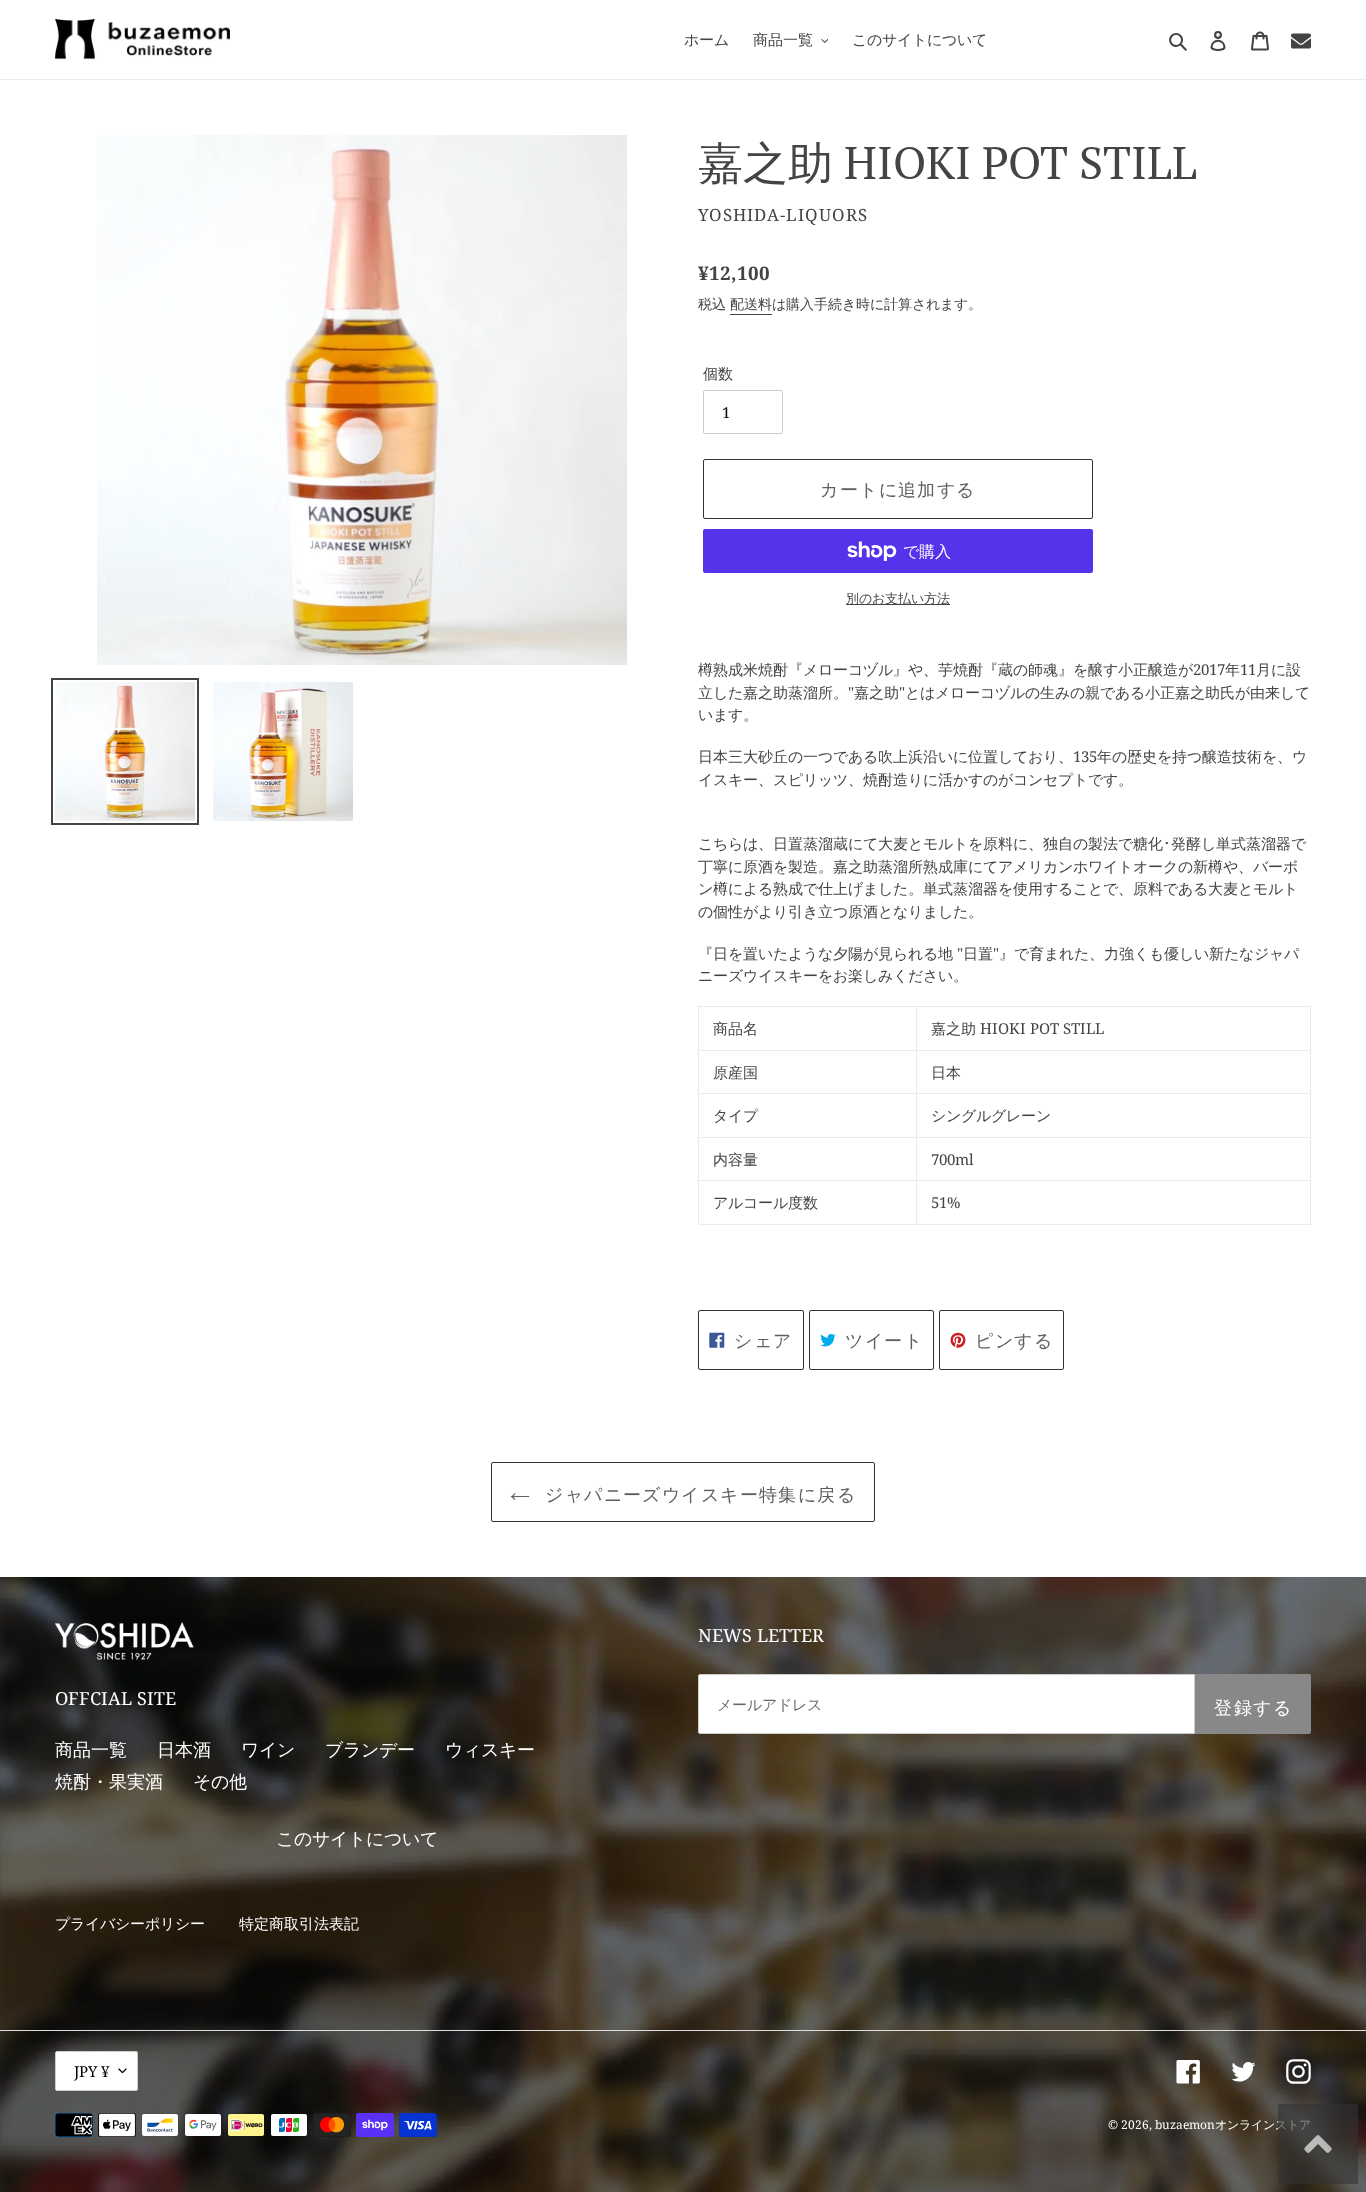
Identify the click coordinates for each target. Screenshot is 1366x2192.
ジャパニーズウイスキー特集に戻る (698, 1494)
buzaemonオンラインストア (1233, 2124)
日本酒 (184, 1749)
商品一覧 (91, 1749)
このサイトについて (357, 1838)
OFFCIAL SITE (115, 1698)
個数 (718, 373)
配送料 (751, 303)
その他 (220, 1781)
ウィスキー (490, 1749)
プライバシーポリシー (130, 1923)
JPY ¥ (91, 2071)
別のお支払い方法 (898, 598)
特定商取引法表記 (299, 1923)
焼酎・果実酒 (109, 1781)
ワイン (268, 1749)
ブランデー (370, 1749)
